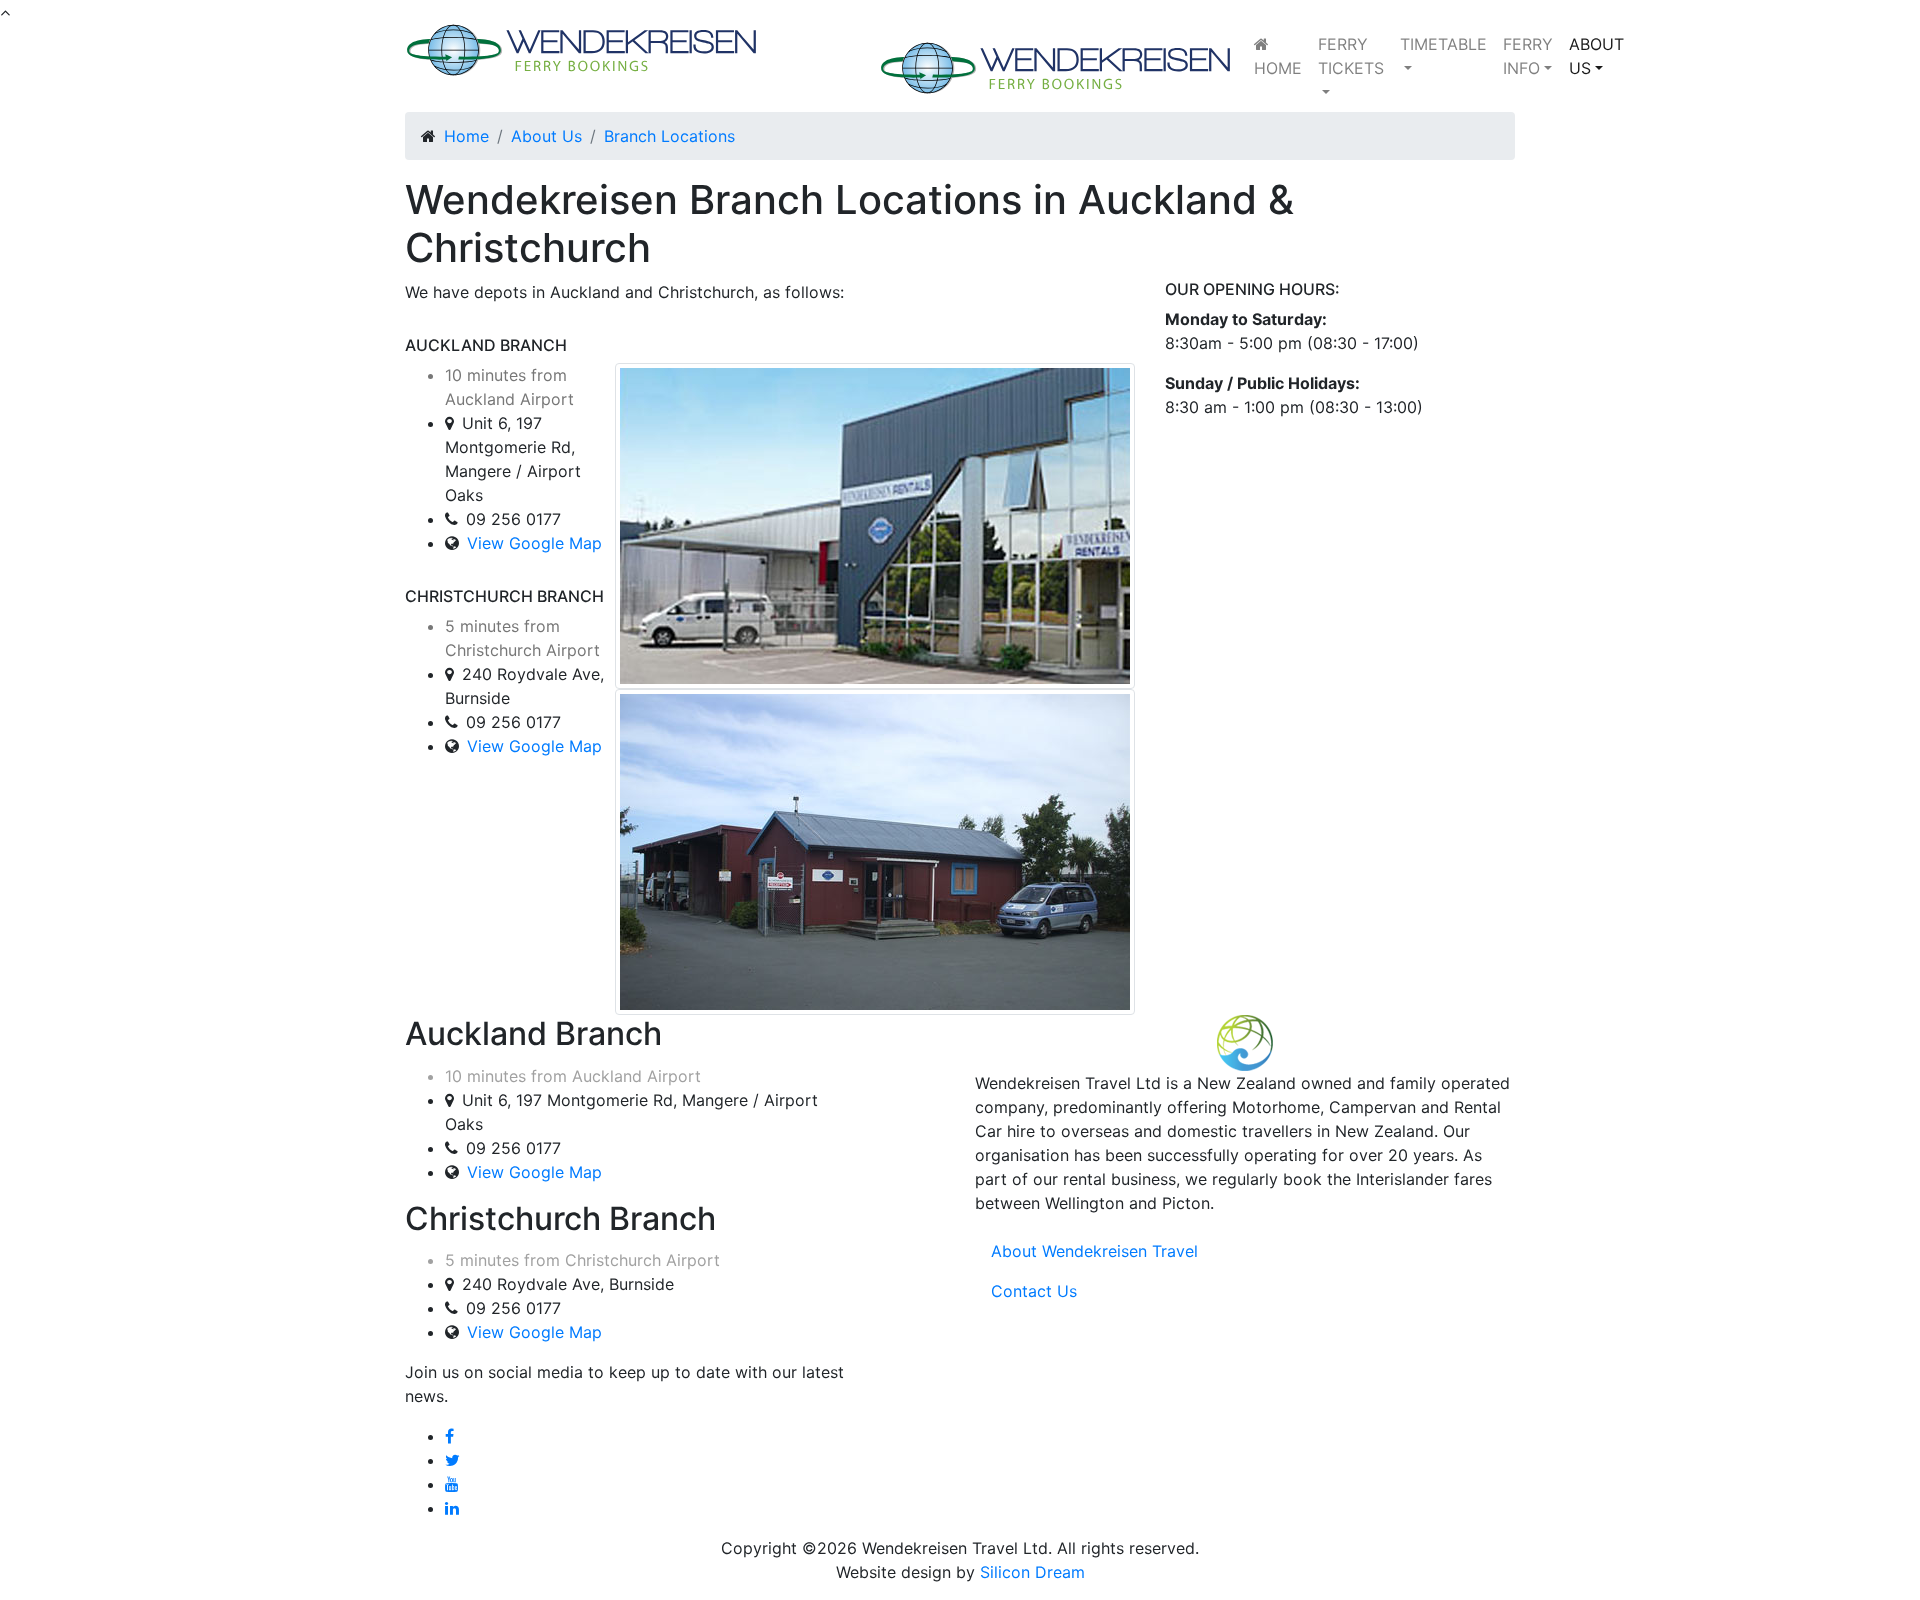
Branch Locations (669, 136)
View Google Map (534, 543)
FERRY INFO (1528, 56)
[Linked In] (452, 1508)
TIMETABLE (1443, 44)
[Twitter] (452, 1460)
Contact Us (1034, 1291)
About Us (546, 136)
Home (466, 136)
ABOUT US (1596, 56)
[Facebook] (449, 1436)
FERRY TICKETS (1351, 56)
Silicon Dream (1032, 1572)
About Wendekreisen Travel (1094, 1251)
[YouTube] (452, 1484)
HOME (1278, 68)
